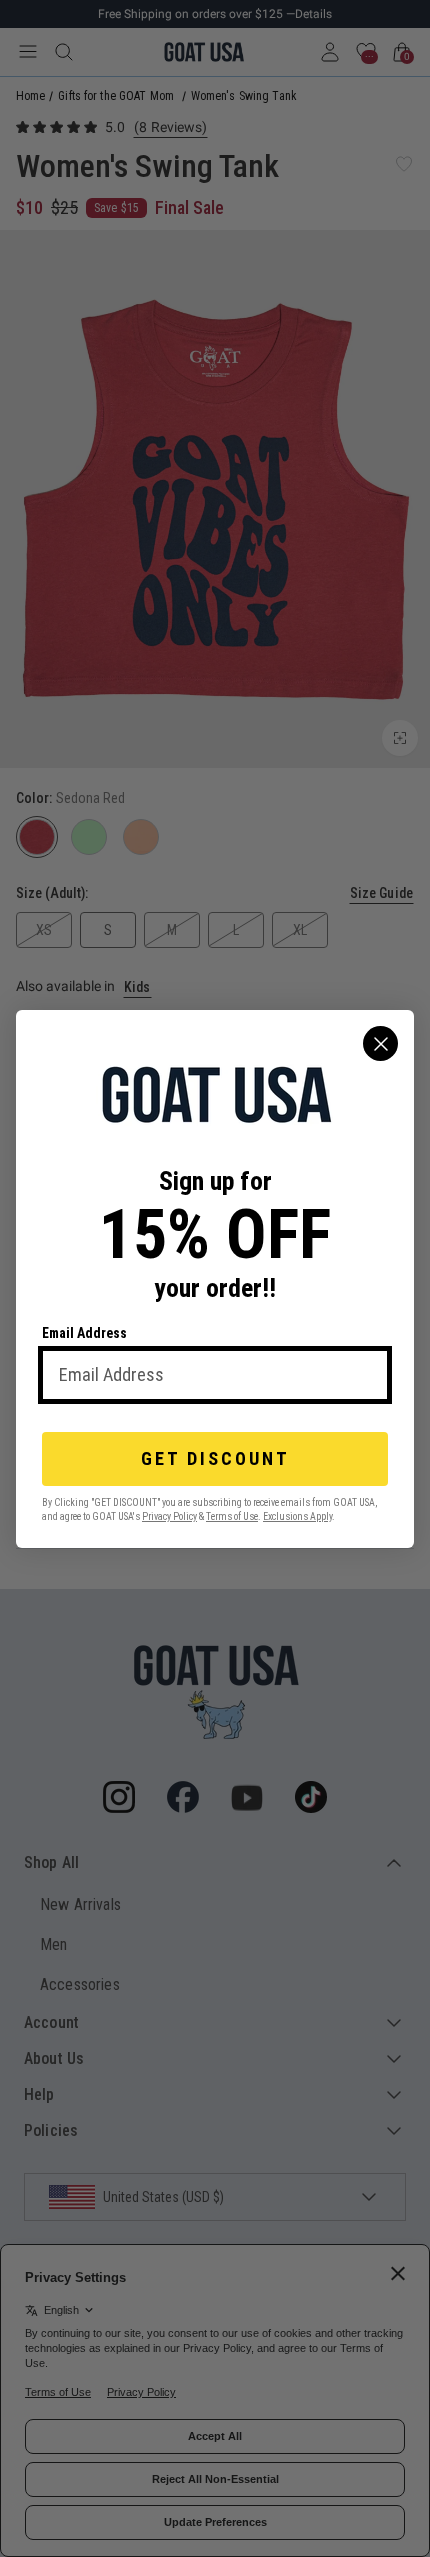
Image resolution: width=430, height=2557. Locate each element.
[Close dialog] (380, 1043)
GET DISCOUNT (215, 1458)
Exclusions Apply (297, 1515)
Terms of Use (232, 1515)
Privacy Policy (169, 1515)
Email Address (84, 1333)
